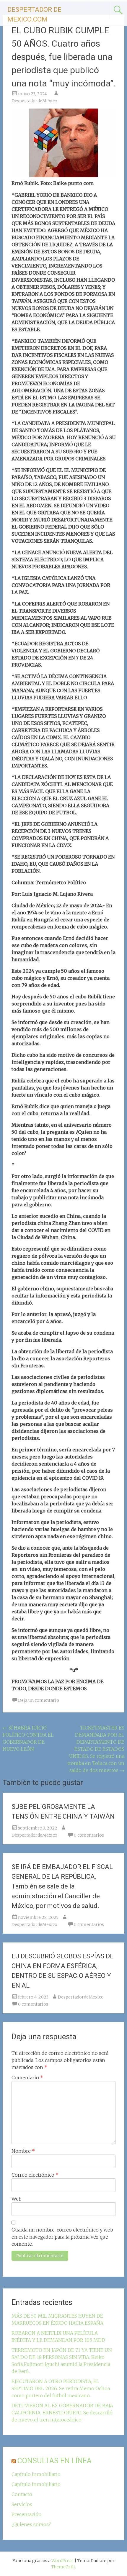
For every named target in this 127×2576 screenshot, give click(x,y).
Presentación (27, 2514)
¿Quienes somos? (31, 2524)
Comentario (27, 2078)
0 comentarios (89, 1835)
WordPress (62, 2561)
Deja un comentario (39, 1700)
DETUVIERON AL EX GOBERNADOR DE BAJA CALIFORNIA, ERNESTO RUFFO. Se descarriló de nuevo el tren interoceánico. (62, 2413)
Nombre (23, 2151)
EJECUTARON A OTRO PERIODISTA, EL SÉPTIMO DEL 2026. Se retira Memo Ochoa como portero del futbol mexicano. (61, 2388)
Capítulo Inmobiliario (36, 2474)
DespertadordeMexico (34, 101)
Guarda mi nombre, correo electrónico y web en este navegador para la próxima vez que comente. (62, 2237)
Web (17, 2199)
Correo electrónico (35, 2175)
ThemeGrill (63, 2567)
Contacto (22, 2494)
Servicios (22, 2504)
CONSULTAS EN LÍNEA (54, 2461)
